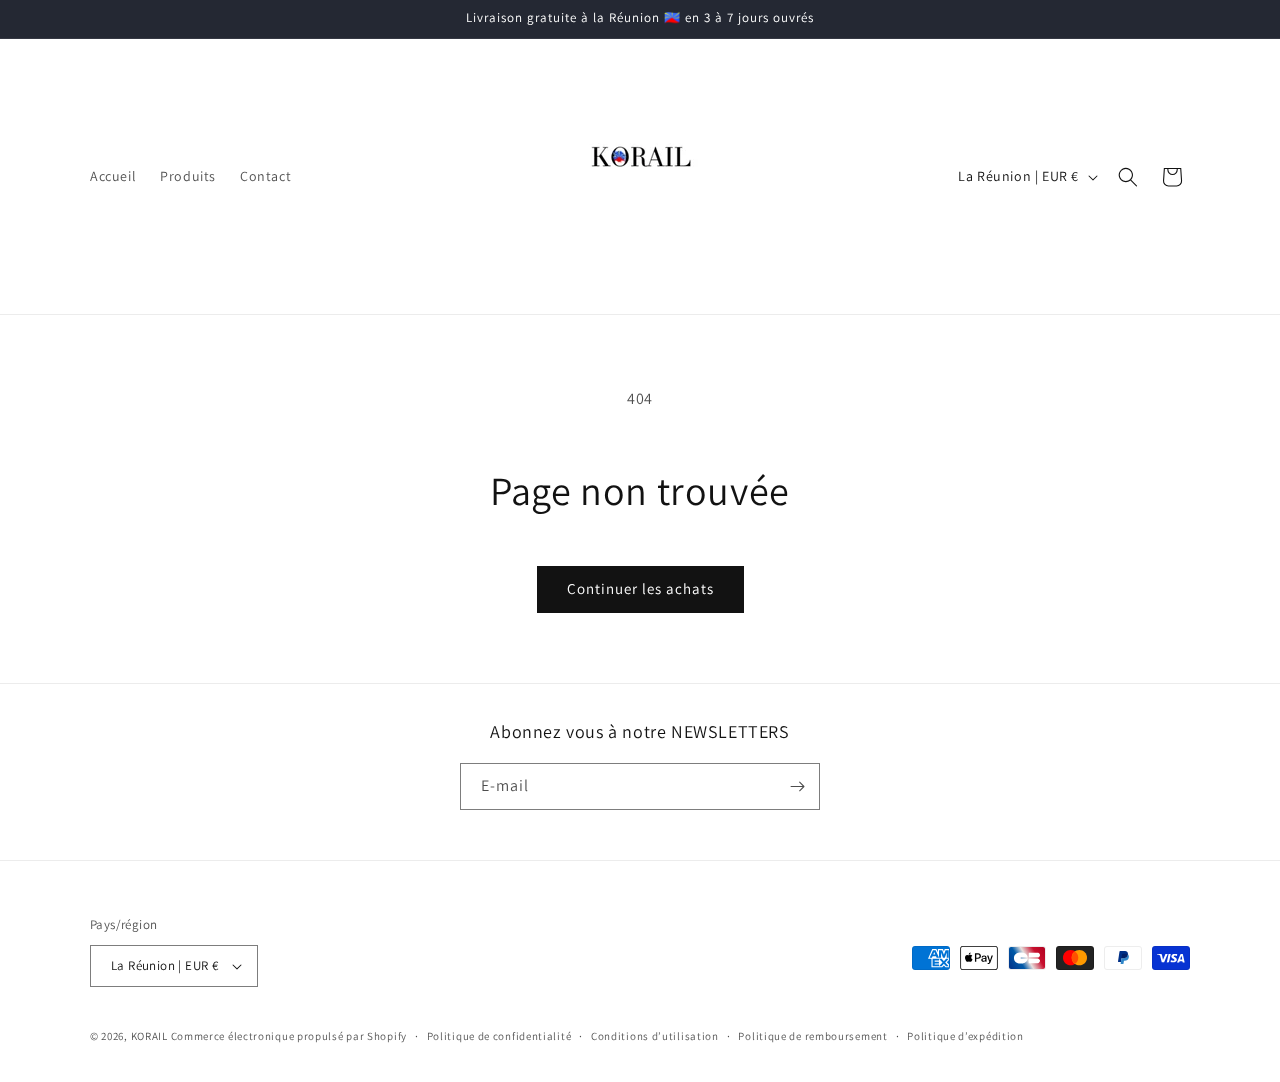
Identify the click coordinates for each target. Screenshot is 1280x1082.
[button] (1128, 177)
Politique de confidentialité (499, 1036)
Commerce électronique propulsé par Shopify (289, 1036)
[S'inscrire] (797, 786)
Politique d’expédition (965, 1036)
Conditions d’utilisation (655, 1036)
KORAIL (149, 1036)
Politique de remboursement (812, 1036)
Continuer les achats (640, 588)
